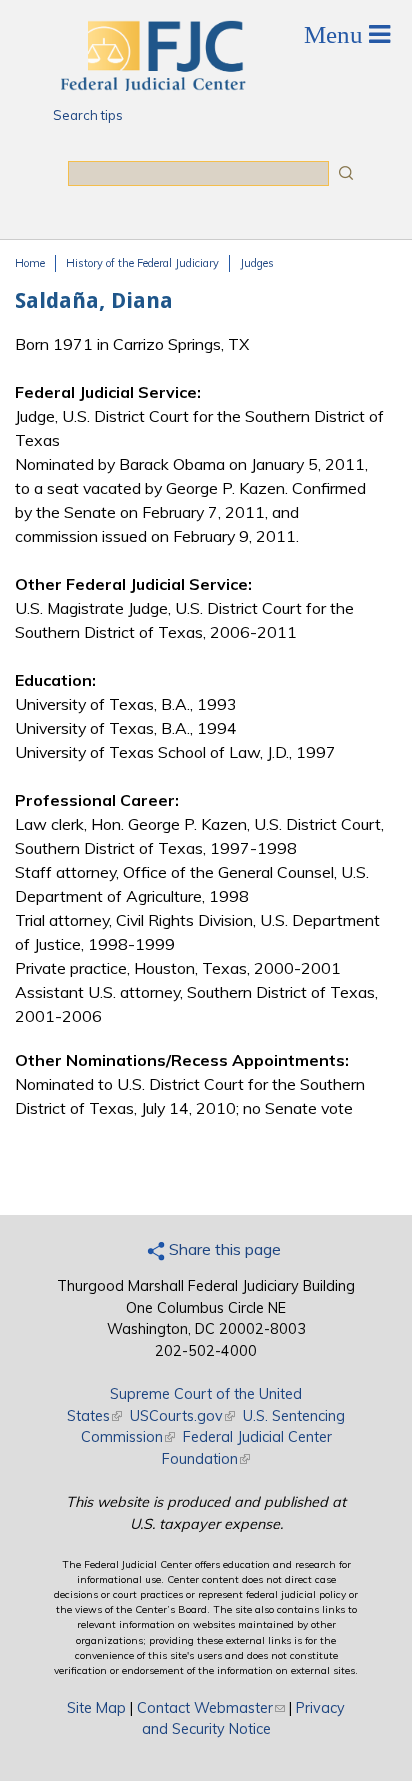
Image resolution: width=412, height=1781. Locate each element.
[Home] (152, 85)
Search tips (88, 115)
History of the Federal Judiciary (142, 263)
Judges (257, 263)
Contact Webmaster (211, 1708)
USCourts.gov (182, 1416)
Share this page (223, 1249)
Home (30, 263)
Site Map (96, 1708)
